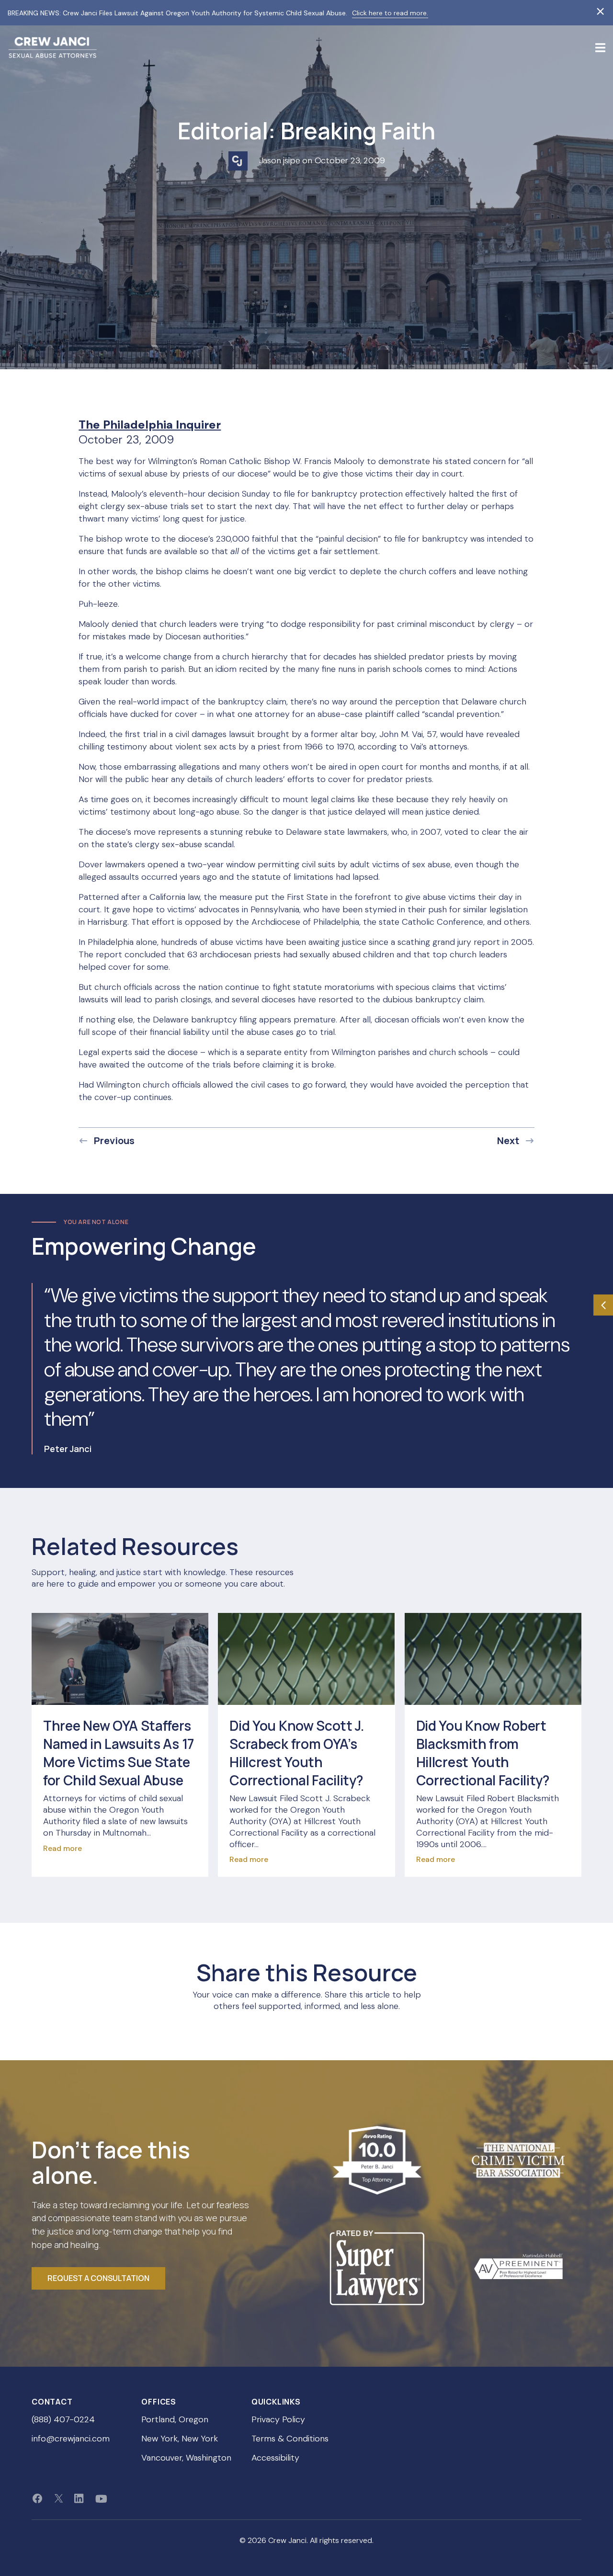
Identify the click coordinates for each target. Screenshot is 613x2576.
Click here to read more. (390, 13)
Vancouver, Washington (186, 2458)
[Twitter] (59, 2498)
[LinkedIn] (79, 2498)
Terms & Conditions (290, 2439)
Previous (114, 1141)
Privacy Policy (278, 2420)
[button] (600, 47)
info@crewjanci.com (71, 2439)
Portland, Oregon (175, 2420)
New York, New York (180, 2439)
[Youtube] (101, 2498)
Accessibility (275, 2458)
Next (508, 1141)
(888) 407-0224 (63, 2420)
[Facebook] (37, 2498)
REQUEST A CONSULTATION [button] (98, 2278)
